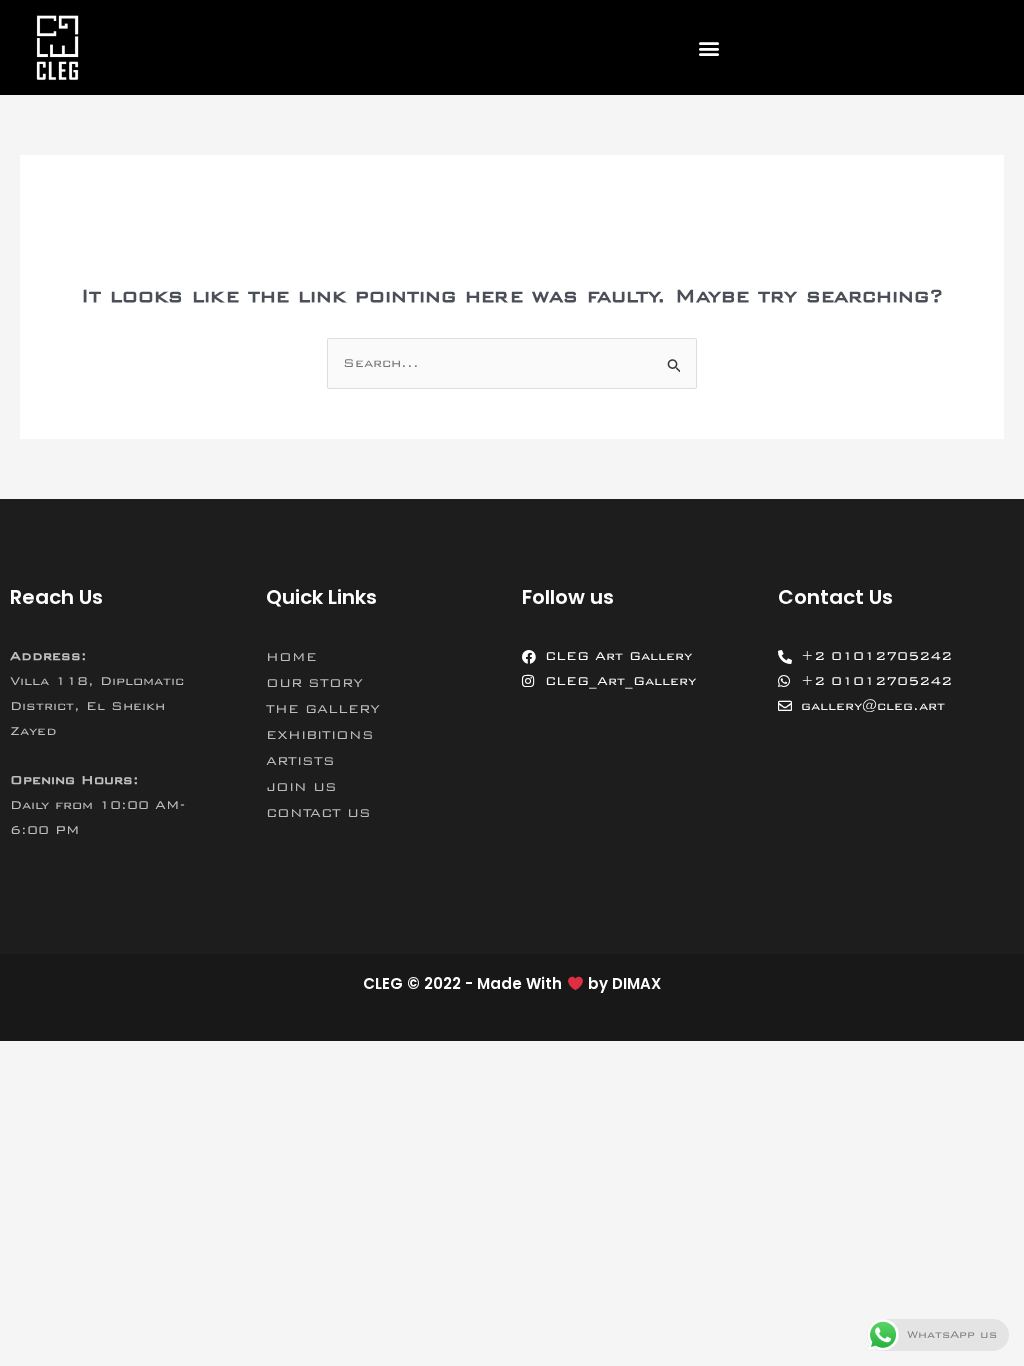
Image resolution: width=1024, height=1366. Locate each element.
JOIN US (301, 787)
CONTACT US (318, 813)
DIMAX (636, 983)
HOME (291, 657)
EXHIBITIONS (320, 735)
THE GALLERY (323, 709)
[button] (708, 47)
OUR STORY (314, 683)
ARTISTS (300, 761)
